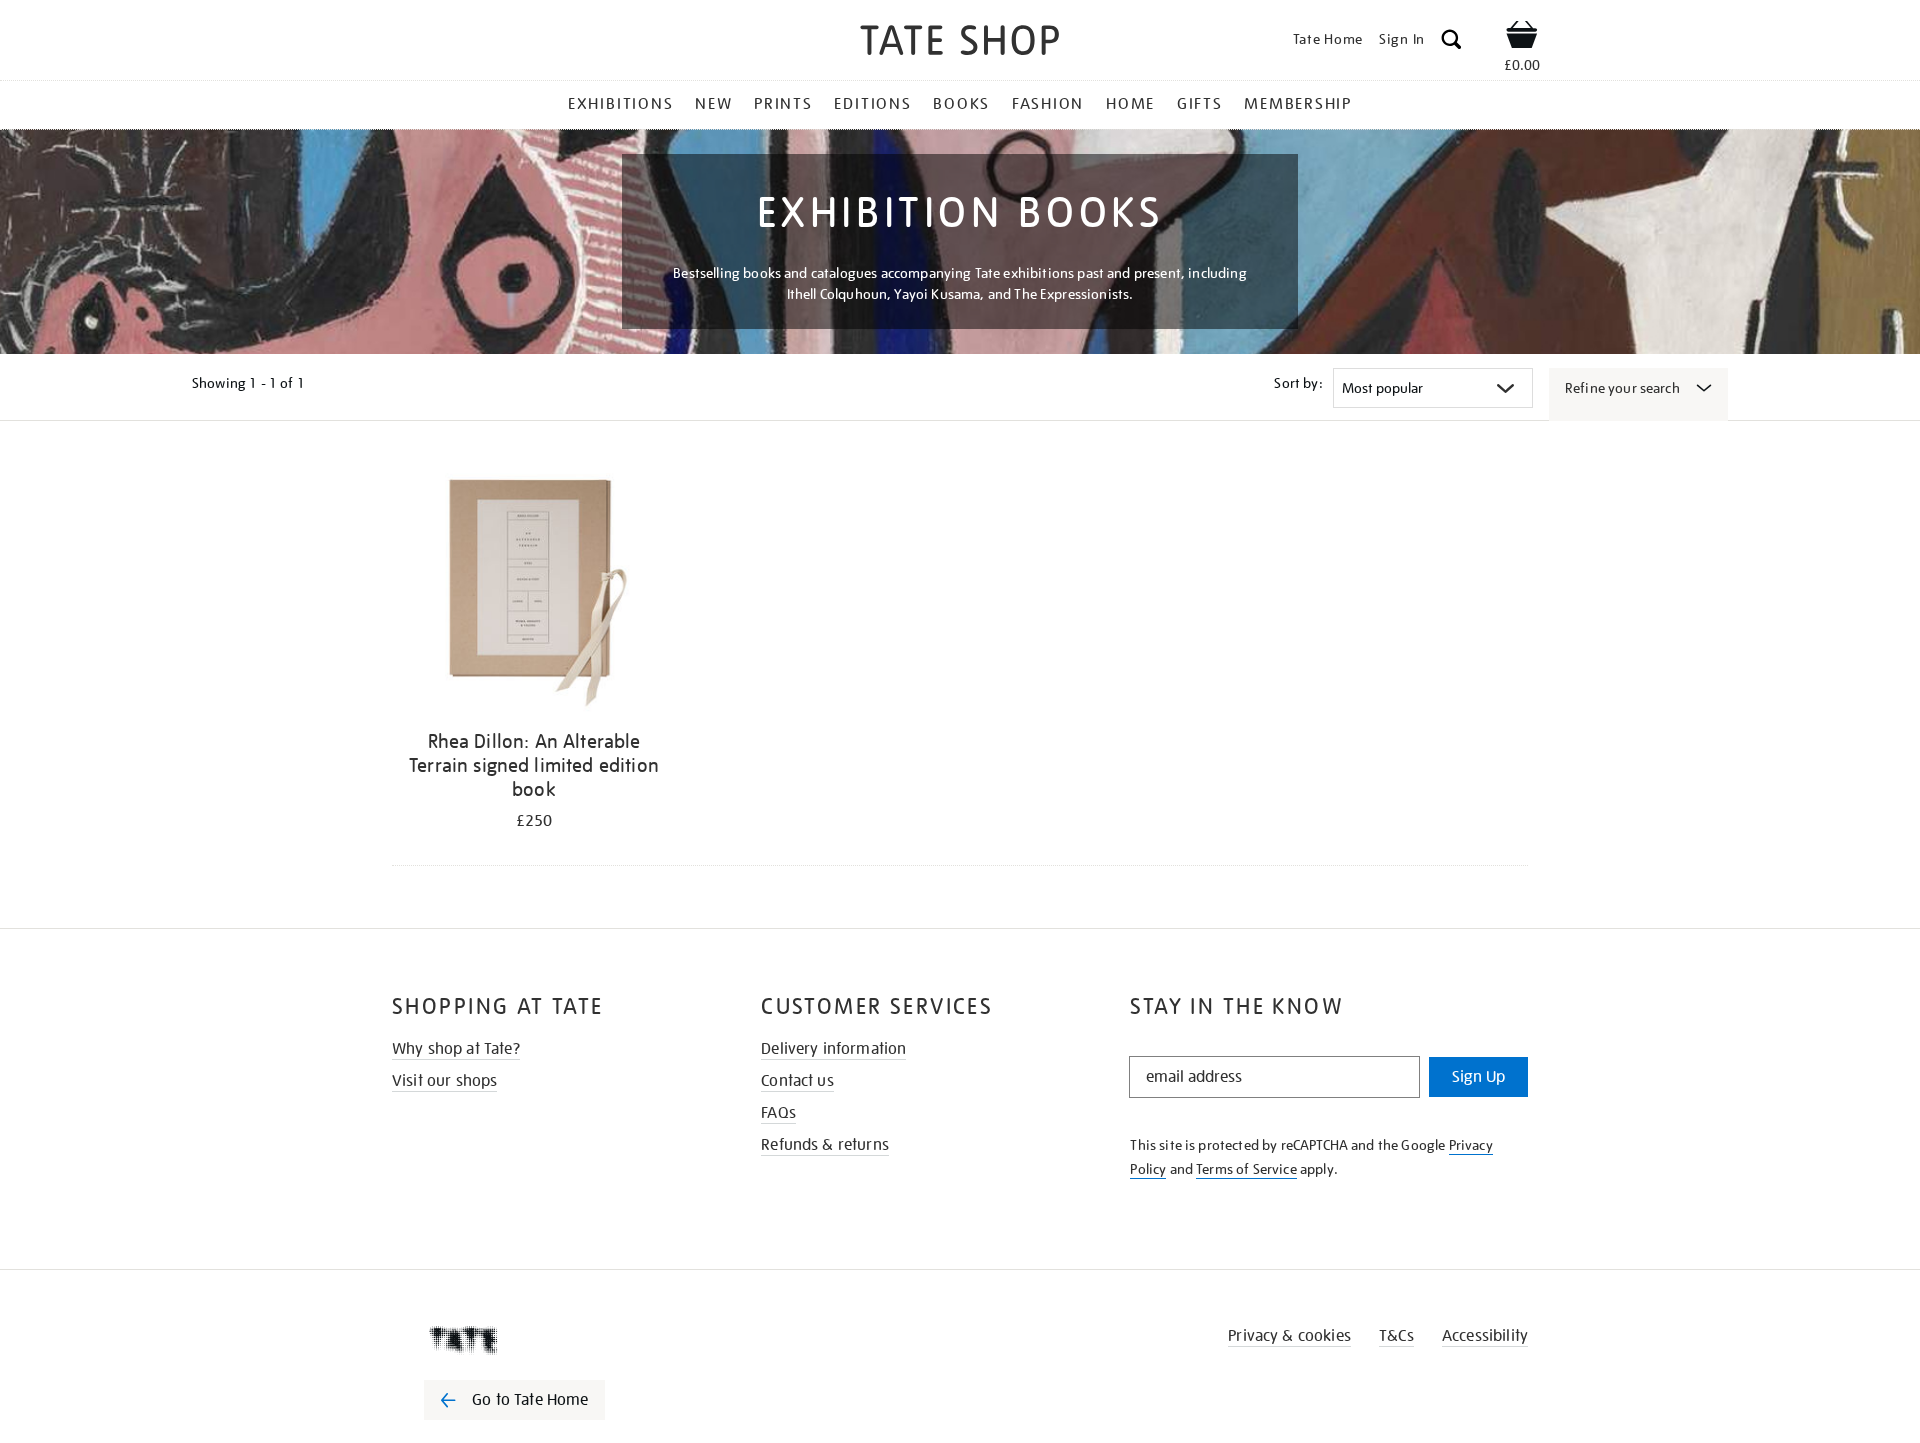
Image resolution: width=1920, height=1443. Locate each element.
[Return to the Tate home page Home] (960, 43)
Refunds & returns (825, 1145)
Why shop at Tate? (456, 1049)
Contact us (797, 1081)
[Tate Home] (550, 1340)
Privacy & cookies (1289, 1336)
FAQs (778, 1113)
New (713, 104)
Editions (872, 104)
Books (961, 104)
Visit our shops (444, 1081)
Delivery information (833, 1049)
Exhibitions (620, 104)
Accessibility (1485, 1336)
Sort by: (1298, 383)
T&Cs (1396, 1336)
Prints (783, 104)
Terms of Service (1246, 1169)
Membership (1298, 104)
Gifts (1200, 104)
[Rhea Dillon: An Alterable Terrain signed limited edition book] (534, 588)
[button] (1451, 42)
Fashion (1048, 104)
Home (1130, 104)
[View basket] (1522, 38)
